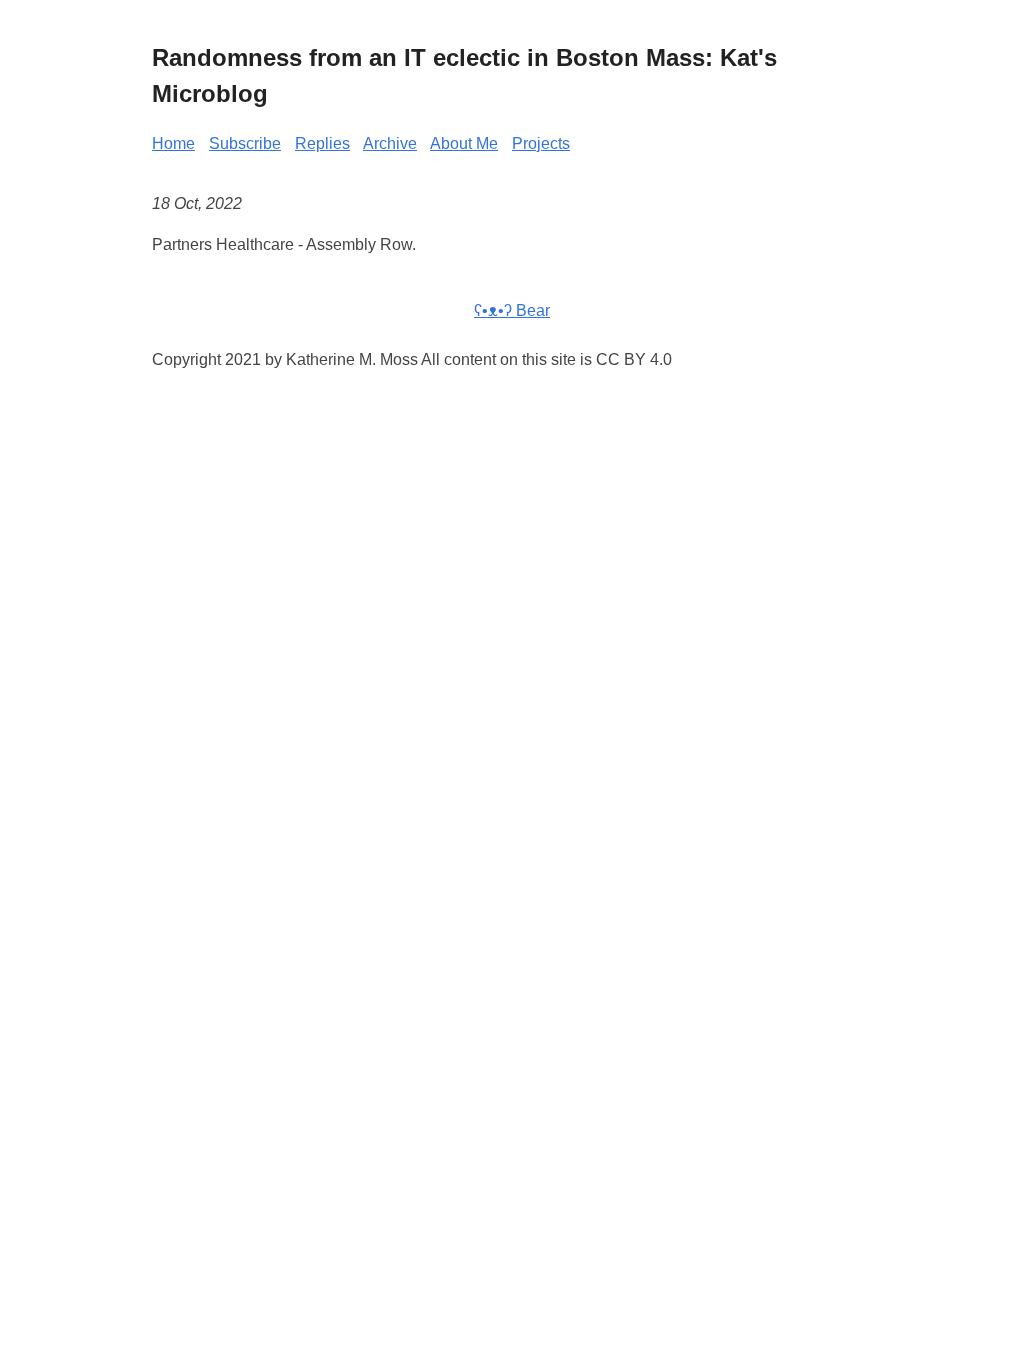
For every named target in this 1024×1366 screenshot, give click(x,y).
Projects (541, 143)
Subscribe (245, 143)
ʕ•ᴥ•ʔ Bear (512, 310)
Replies (322, 143)
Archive (390, 143)
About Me (464, 143)
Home (173, 143)
